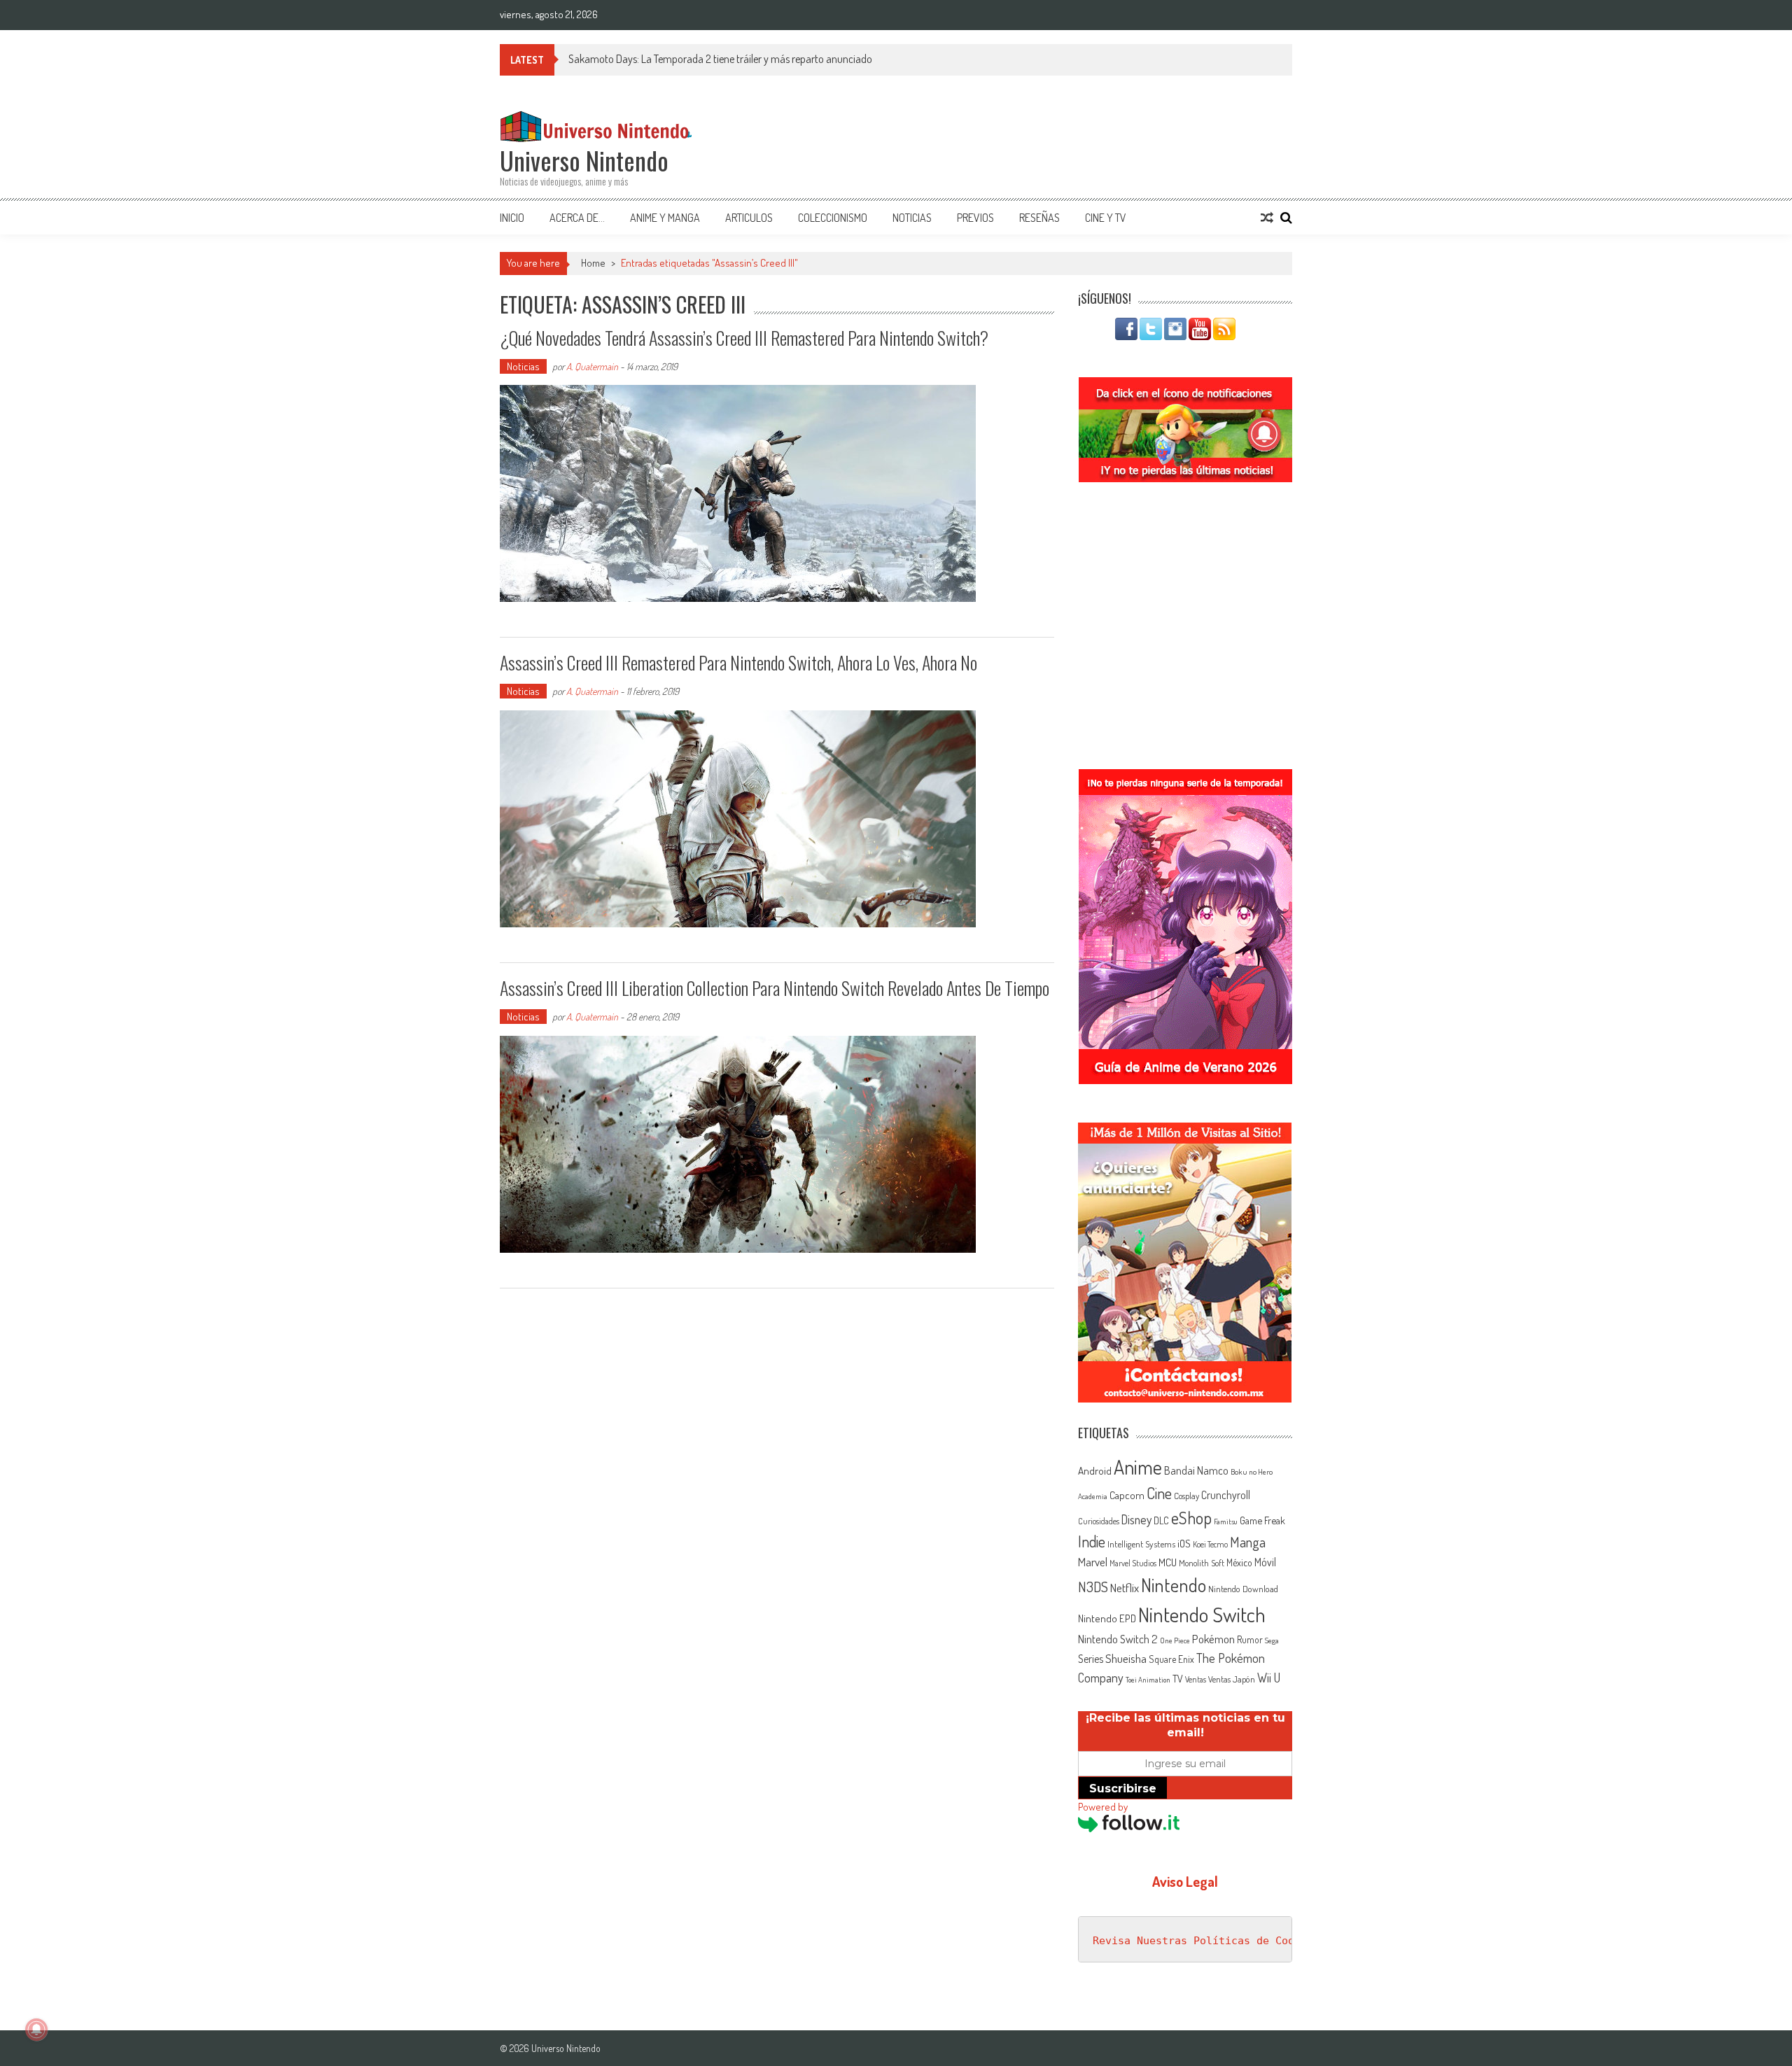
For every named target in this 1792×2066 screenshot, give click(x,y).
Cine (1159, 1493)
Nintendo (1174, 1585)
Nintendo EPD (1107, 1618)
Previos (975, 218)
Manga (1248, 1542)
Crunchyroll (1226, 1495)
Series (1091, 1659)
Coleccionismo (833, 218)
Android (1095, 1470)
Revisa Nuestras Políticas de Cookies (1206, 1941)
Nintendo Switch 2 (1118, 1639)
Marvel (1093, 1561)
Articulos (749, 218)
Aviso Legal (1185, 1881)
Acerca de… (577, 218)
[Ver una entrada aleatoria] (1267, 218)
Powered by (1103, 1807)
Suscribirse (1123, 1789)
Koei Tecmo (1210, 1544)
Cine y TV (1106, 218)
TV (1178, 1679)
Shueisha (1126, 1658)
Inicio (512, 218)
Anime (1138, 1467)
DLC (1161, 1520)
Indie (1092, 1541)
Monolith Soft (1202, 1563)
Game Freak (1262, 1520)
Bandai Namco (1196, 1470)
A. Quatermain (592, 366)
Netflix (1125, 1587)
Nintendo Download (1243, 1589)
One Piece (1175, 1640)
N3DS (1093, 1587)
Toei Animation (1148, 1680)
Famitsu (1226, 1522)
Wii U (1269, 1677)
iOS (1184, 1543)
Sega (1272, 1640)
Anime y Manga (665, 218)
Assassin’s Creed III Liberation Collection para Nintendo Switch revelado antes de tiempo (775, 988)
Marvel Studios (1133, 1563)
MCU (1168, 1562)
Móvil (1265, 1562)
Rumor (1250, 1639)
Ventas (1196, 1679)
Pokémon (1213, 1639)
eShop (1191, 1518)
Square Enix (1171, 1659)
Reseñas (1039, 218)
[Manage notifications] (36, 2030)
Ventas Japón (1232, 1679)
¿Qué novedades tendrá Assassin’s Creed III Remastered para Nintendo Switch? (744, 338)
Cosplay (1186, 1496)
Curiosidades (1099, 1521)
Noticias (912, 218)
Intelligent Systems (1141, 1544)
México (1239, 1562)
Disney (1136, 1519)
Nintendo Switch (1202, 1614)
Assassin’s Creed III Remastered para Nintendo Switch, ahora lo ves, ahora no (738, 662)
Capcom (1127, 1495)
